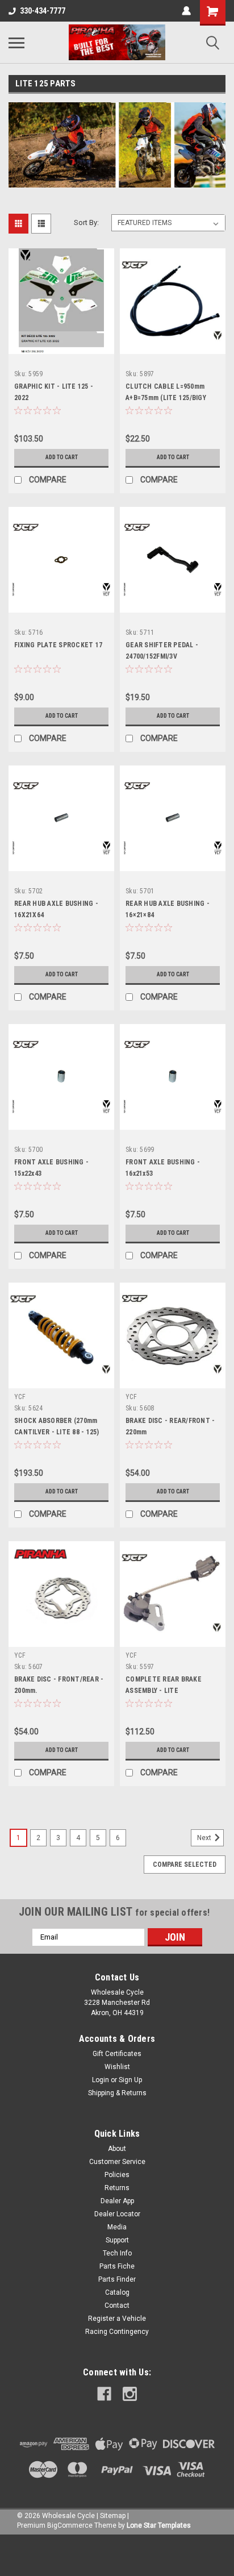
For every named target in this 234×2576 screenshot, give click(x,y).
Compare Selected (185, 1865)
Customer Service (117, 2162)
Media (117, 2227)
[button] (117, 2555)
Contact (117, 2306)
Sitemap (113, 2516)
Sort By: (86, 222)
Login (101, 2080)
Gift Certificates (117, 2054)
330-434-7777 (43, 11)
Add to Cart (62, 457)
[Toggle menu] (16, 43)
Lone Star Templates (159, 2525)
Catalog (117, 2292)
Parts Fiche (117, 2266)
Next (205, 1838)
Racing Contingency (117, 2332)
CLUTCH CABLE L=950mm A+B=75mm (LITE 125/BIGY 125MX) (166, 398)
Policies (117, 2175)
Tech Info (117, 2253)
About (117, 2149)
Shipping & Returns (117, 2093)
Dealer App (117, 2201)
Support (117, 2240)
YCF (20, 1397)
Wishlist (117, 2067)
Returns (117, 2188)
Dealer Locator (117, 2214)
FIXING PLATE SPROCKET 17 (58, 645)
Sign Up (130, 2080)
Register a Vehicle (117, 2319)
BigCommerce (70, 2525)
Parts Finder (117, 2279)
